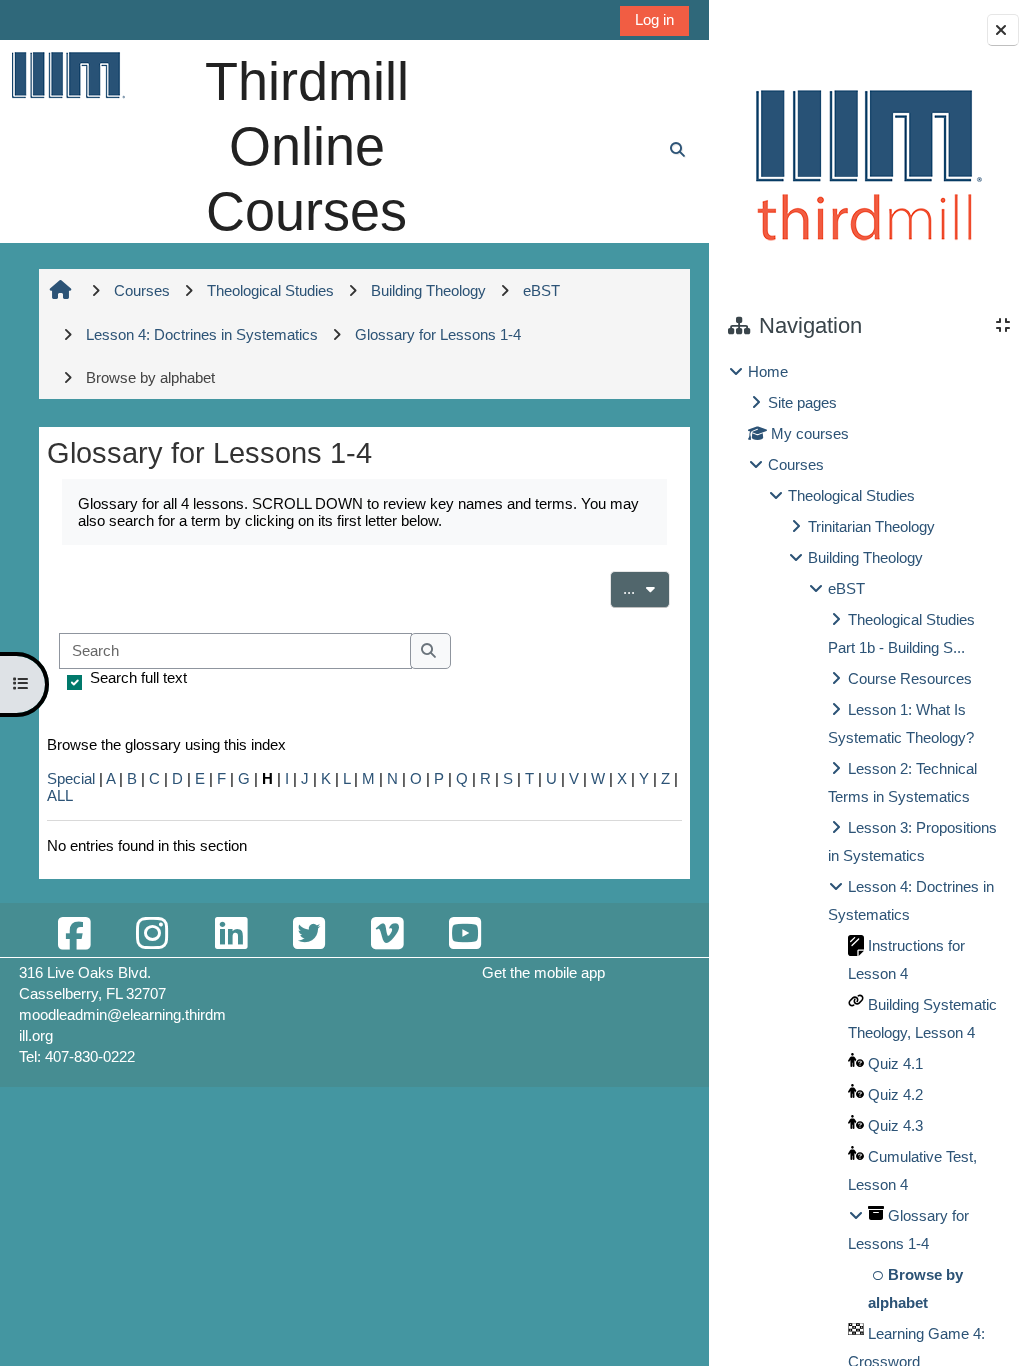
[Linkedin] (231, 934)
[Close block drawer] (1003, 30)
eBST (846, 588)
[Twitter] (309, 934)
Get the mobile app (543, 972)
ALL (60, 795)
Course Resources (910, 678)
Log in (654, 19)
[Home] (67, 74)
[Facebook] (74, 934)
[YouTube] (465, 934)
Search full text (138, 677)
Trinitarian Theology (871, 526)
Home (768, 371)
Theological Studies (851, 495)
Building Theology (865, 557)
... (646, 588)
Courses (796, 464)
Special (71, 778)
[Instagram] (152, 934)
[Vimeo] (387, 934)
